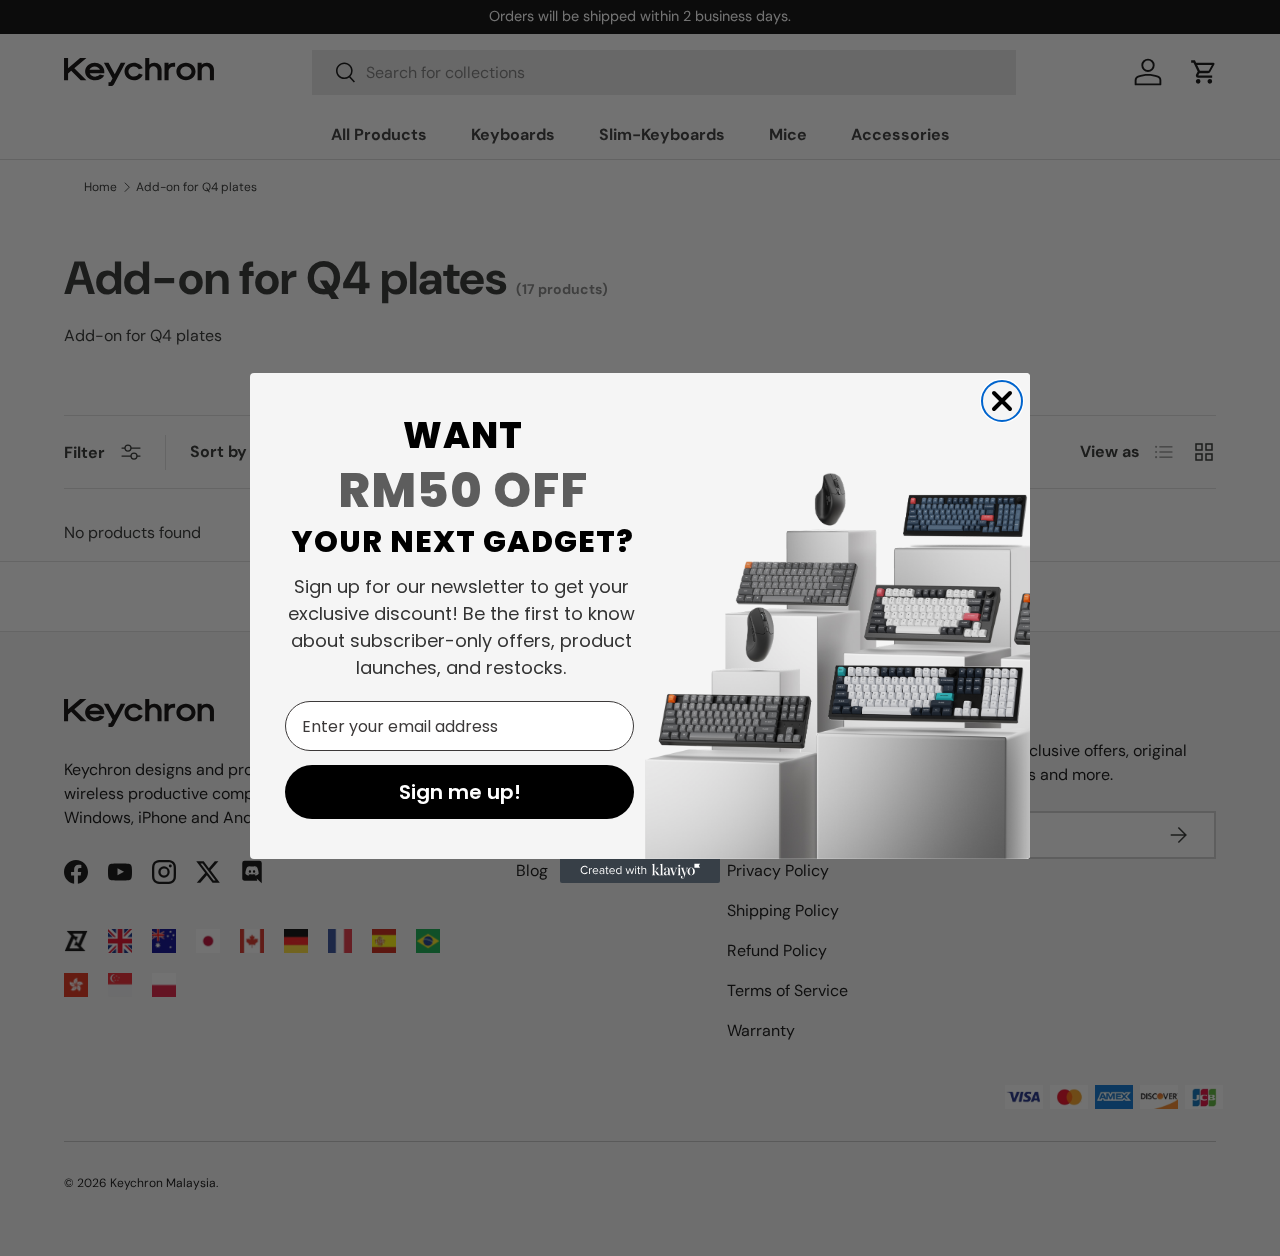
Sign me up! (460, 792)
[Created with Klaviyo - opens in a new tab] (640, 871)
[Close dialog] (1002, 401)
